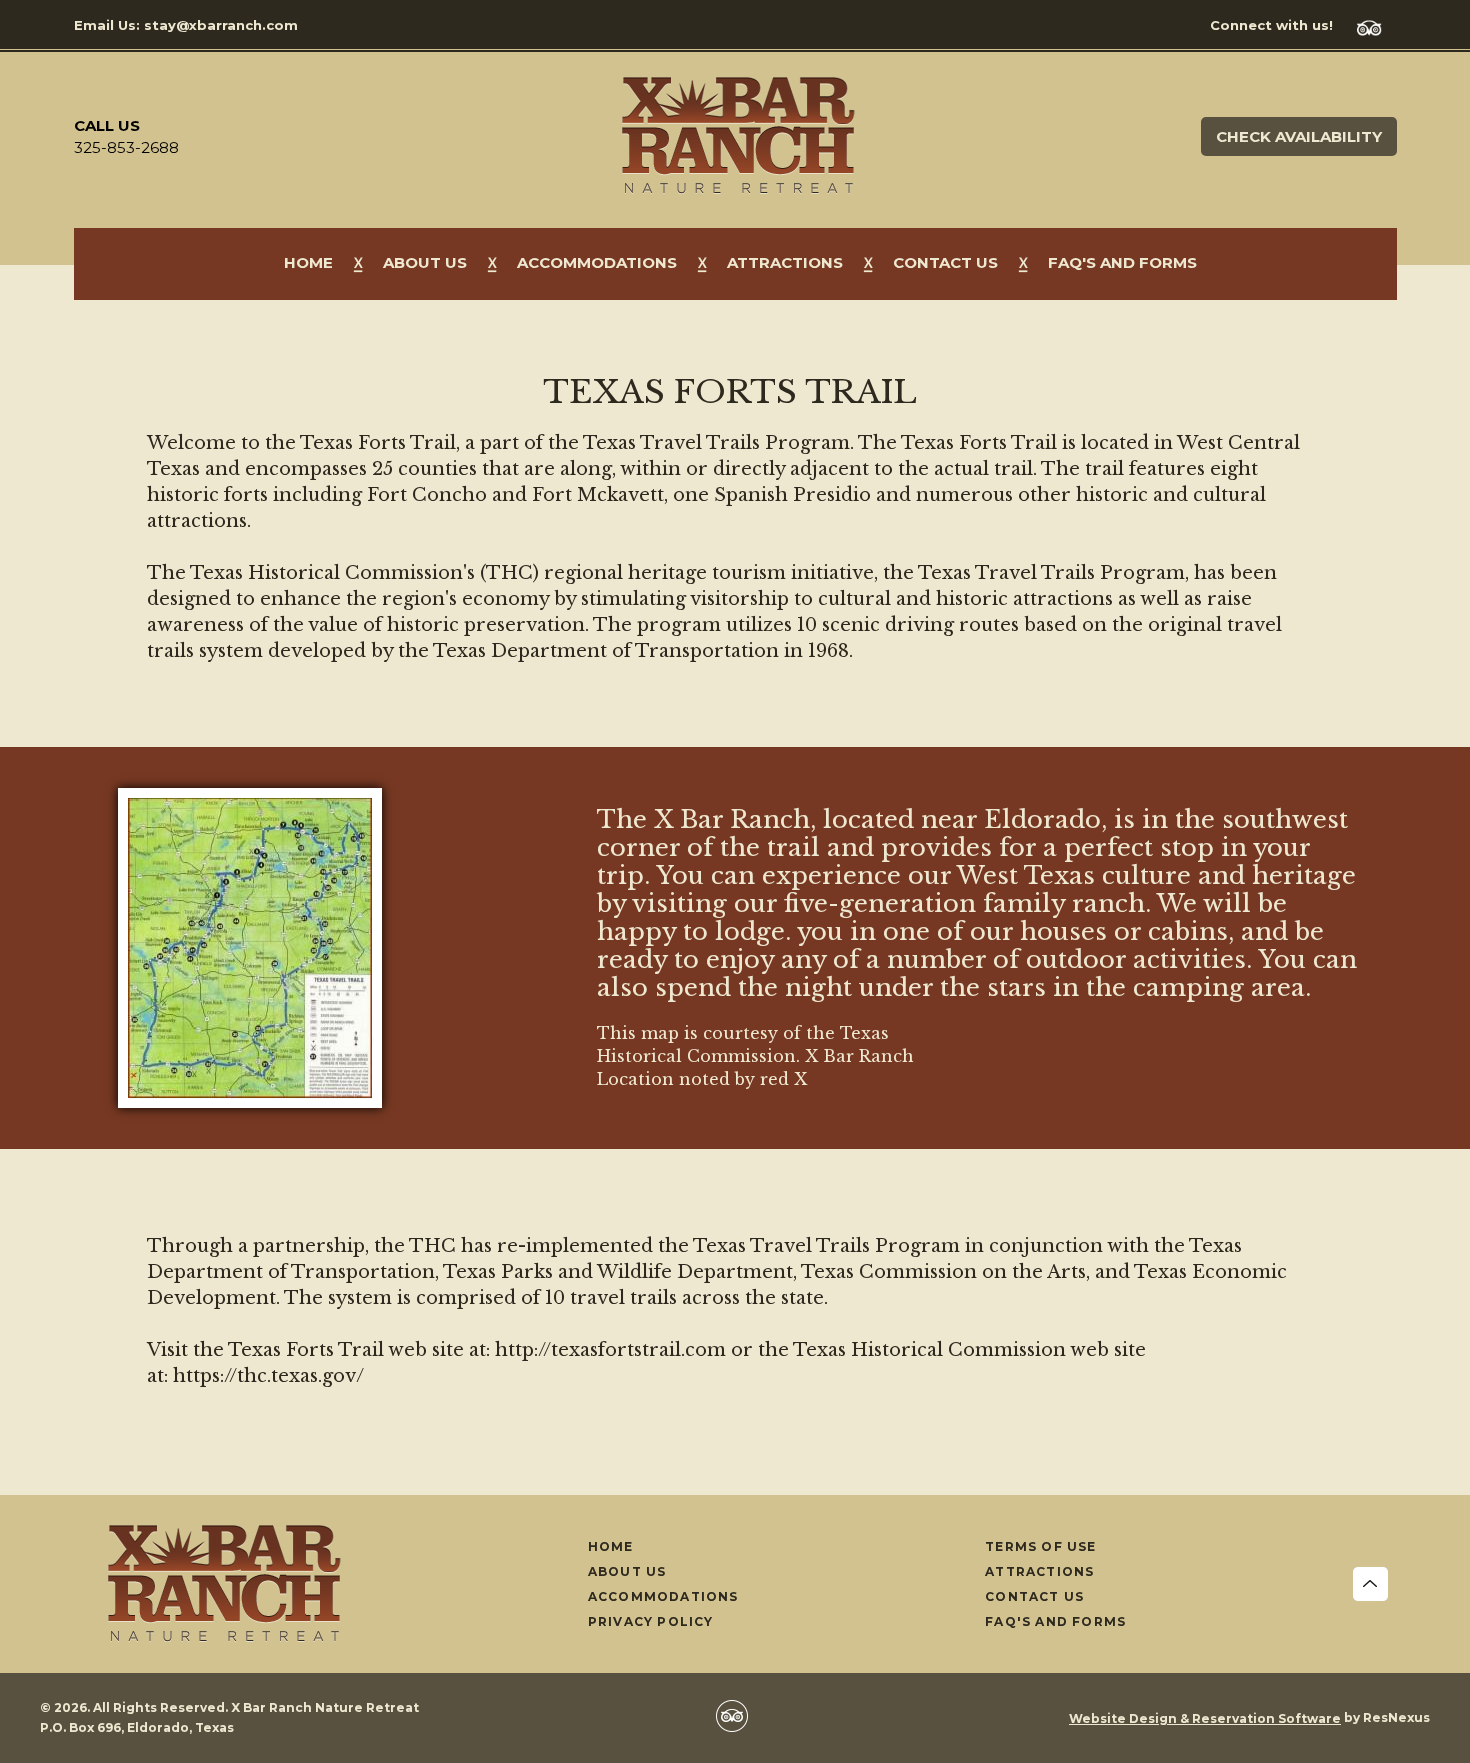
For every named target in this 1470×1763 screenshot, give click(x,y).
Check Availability (1299, 136)
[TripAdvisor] (1377, 25)
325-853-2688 (126, 147)
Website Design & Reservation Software (1205, 1718)
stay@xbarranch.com (221, 25)
